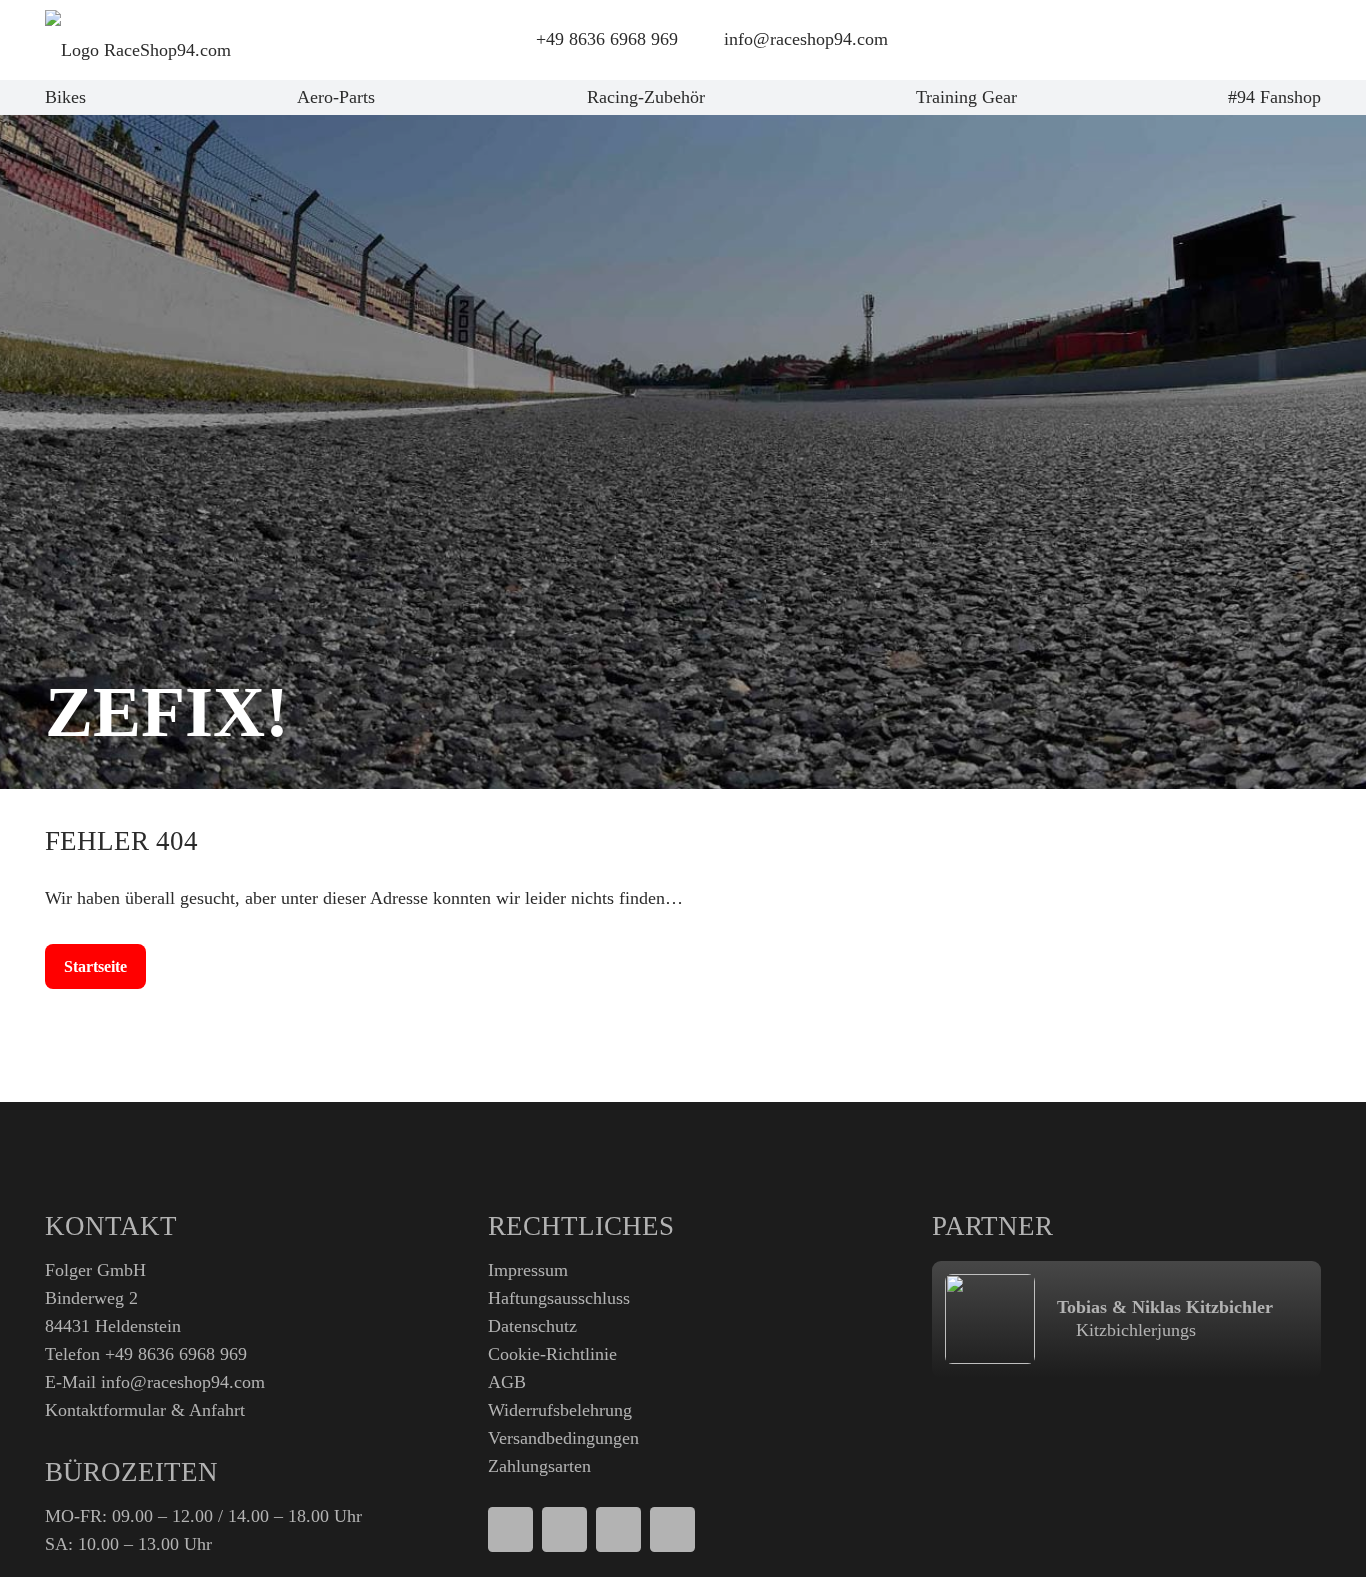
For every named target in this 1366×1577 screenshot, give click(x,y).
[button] (1178, 40)
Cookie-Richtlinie (552, 1354)
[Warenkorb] (1286, 40)
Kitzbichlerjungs (1133, 1330)
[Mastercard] (618, 1529)
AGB (507, 1382)
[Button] (1231, 40)
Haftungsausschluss (559, 1298)
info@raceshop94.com (183, 1382)
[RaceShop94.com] (138, 40)
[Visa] (564, 1529)
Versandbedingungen (563, 1438)
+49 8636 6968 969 (176, 1354)
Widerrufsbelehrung (560, 1410)
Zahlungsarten (539, 1466)
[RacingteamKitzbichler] (990, 1319)
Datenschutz (532, 1326)
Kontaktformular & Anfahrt (145, 1410)
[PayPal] (510, 1529)
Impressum (528, 1270)
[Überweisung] (672, 1529)
